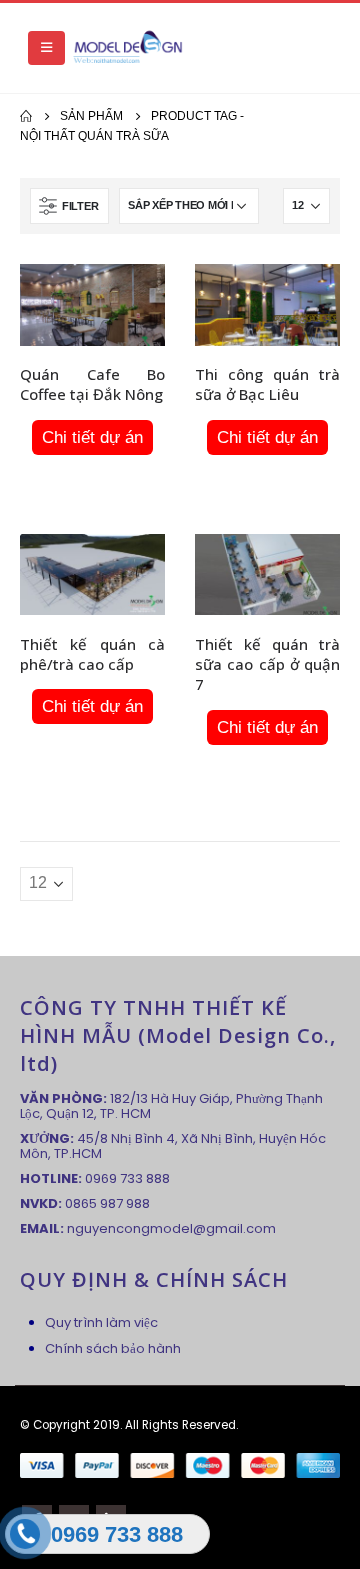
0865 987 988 (107, 1203)
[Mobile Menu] (46, 48)
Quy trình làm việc (101, 1322)
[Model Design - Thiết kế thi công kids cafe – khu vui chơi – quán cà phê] (128, 48)
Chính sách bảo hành (113, 1348)
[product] (92, 305)
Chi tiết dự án (92, 437)
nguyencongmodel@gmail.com (171, 1228)
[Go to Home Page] (26, 116)
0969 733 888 (127, 1178)
